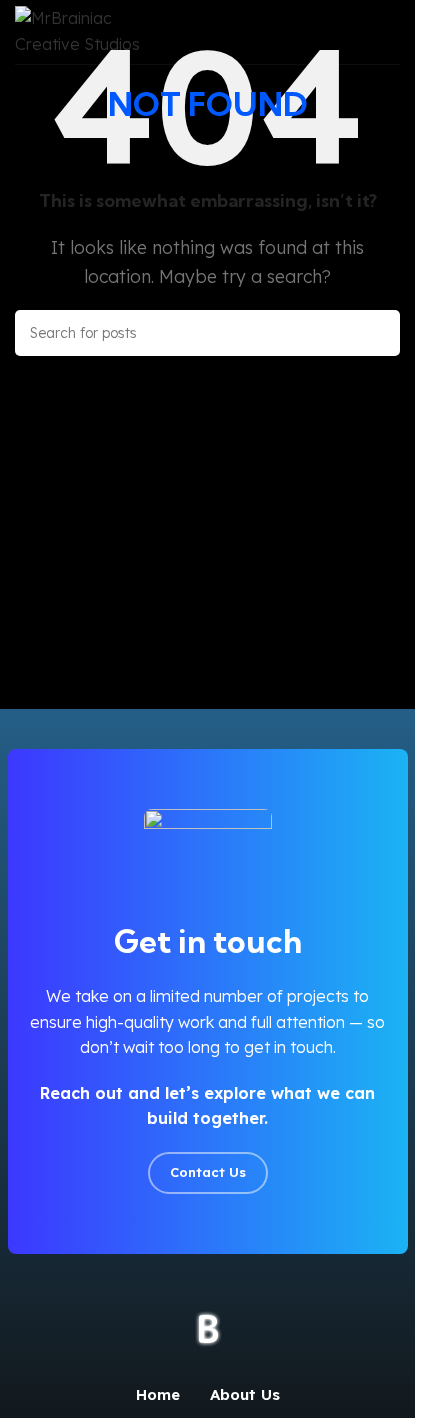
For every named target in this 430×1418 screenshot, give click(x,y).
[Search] (377, 333)
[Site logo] (97, 30)
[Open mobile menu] (392, 32)
